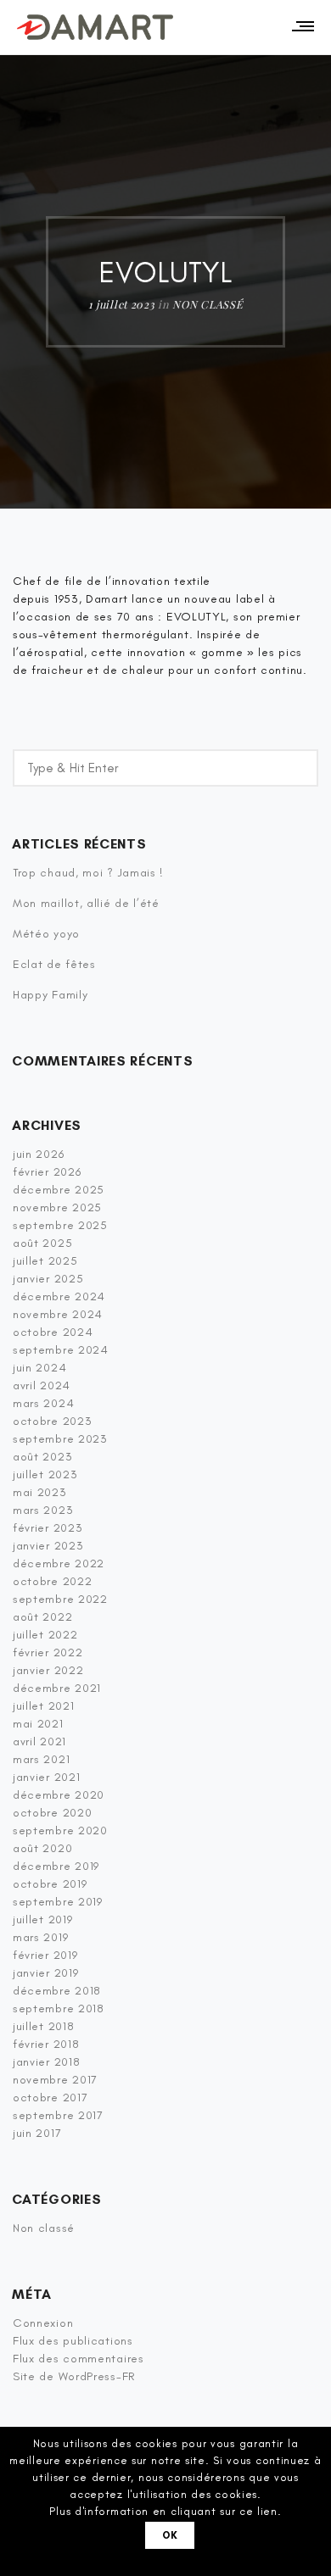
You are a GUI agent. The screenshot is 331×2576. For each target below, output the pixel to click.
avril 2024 (42, 1385)
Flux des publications (73, 2341)
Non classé (208, 304)
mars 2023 (43, 1510)
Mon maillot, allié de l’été (86, 903)
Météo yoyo (46, 934)
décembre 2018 (57, 1991)
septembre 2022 (60, 1599)
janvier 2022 (48, 1670)
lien (267, 2511)
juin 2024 (39, 1368)
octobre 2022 (52, 1581)
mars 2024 (43, 1403)
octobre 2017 (50, 2098)
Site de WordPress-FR (74, 2376)
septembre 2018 (59, 2009)
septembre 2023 (60, 1439)
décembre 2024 (59, 1296)
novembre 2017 (55, 2080)
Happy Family (50, 995)
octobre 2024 (53, 1332)
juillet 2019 (42, 1919)
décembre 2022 (59, 1563)
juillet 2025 (45, 1261)
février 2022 (48, 1652)
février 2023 (48, 1528)
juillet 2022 (45, 1635)
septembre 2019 (58, 1902)
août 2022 (42, 1617)
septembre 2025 (60, 1225)
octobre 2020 (52, 1813)
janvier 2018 (46, 2062)
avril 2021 (39, 1741)
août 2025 (42, 1243)
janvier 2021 (46, 1777)
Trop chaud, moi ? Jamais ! (88, 873)
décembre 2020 (59, 1795)
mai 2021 (38, 1724)
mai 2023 (40, 1492)
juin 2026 (38, 1154)
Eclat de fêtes (54, 964)
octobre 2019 (50, 1884)
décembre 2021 (57, 1688)
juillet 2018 (43, 2026)
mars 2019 (40, 1937)
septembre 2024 (61, 1350)
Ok (170, 2535)
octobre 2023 (52, 1421)
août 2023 (42, 1457)
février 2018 (46, 2044)
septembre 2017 (58, 2115)
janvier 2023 (48, 1546)
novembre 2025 (57, 1207)
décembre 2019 (56, 1866)
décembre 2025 (59, 1190)
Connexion (43, 2323)
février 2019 (45, 1955)
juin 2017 (37, 2133)
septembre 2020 (60, 1830)
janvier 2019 (45, 1973)
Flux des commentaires (79, 2359)
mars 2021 (41, 1759)
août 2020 (42, 1848)
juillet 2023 (45, 1474)
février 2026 (47, 1172)
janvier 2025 (48, 1279)
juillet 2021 (43, 1706)
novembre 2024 (58, 1314)
